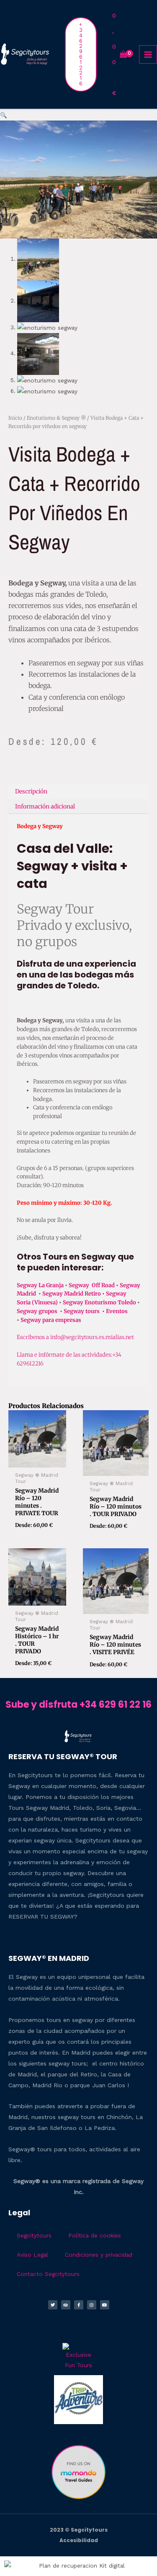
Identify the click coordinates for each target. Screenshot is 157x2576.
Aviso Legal (32, 2255)
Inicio (15, 418)
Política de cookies (95, 2235)
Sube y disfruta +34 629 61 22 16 (78, 1705)
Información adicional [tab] (45, 807)
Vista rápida (37, 1461)
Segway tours (82, 1311)
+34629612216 (81, 54)
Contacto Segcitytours (48, 2274)
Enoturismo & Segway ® (56, 418)
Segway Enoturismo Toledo (100, 1302)
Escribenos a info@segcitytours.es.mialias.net (75, 1337)
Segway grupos (38, 1311)
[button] (4, 115)
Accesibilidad (79, 2540)
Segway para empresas (51, 1320)
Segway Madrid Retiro (72, 1294)
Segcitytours (34, 2235)
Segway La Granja (40, 1285)
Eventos (117, 1311)
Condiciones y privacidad (99, 2255)
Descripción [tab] (31, 792)
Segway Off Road (92, 1285)
